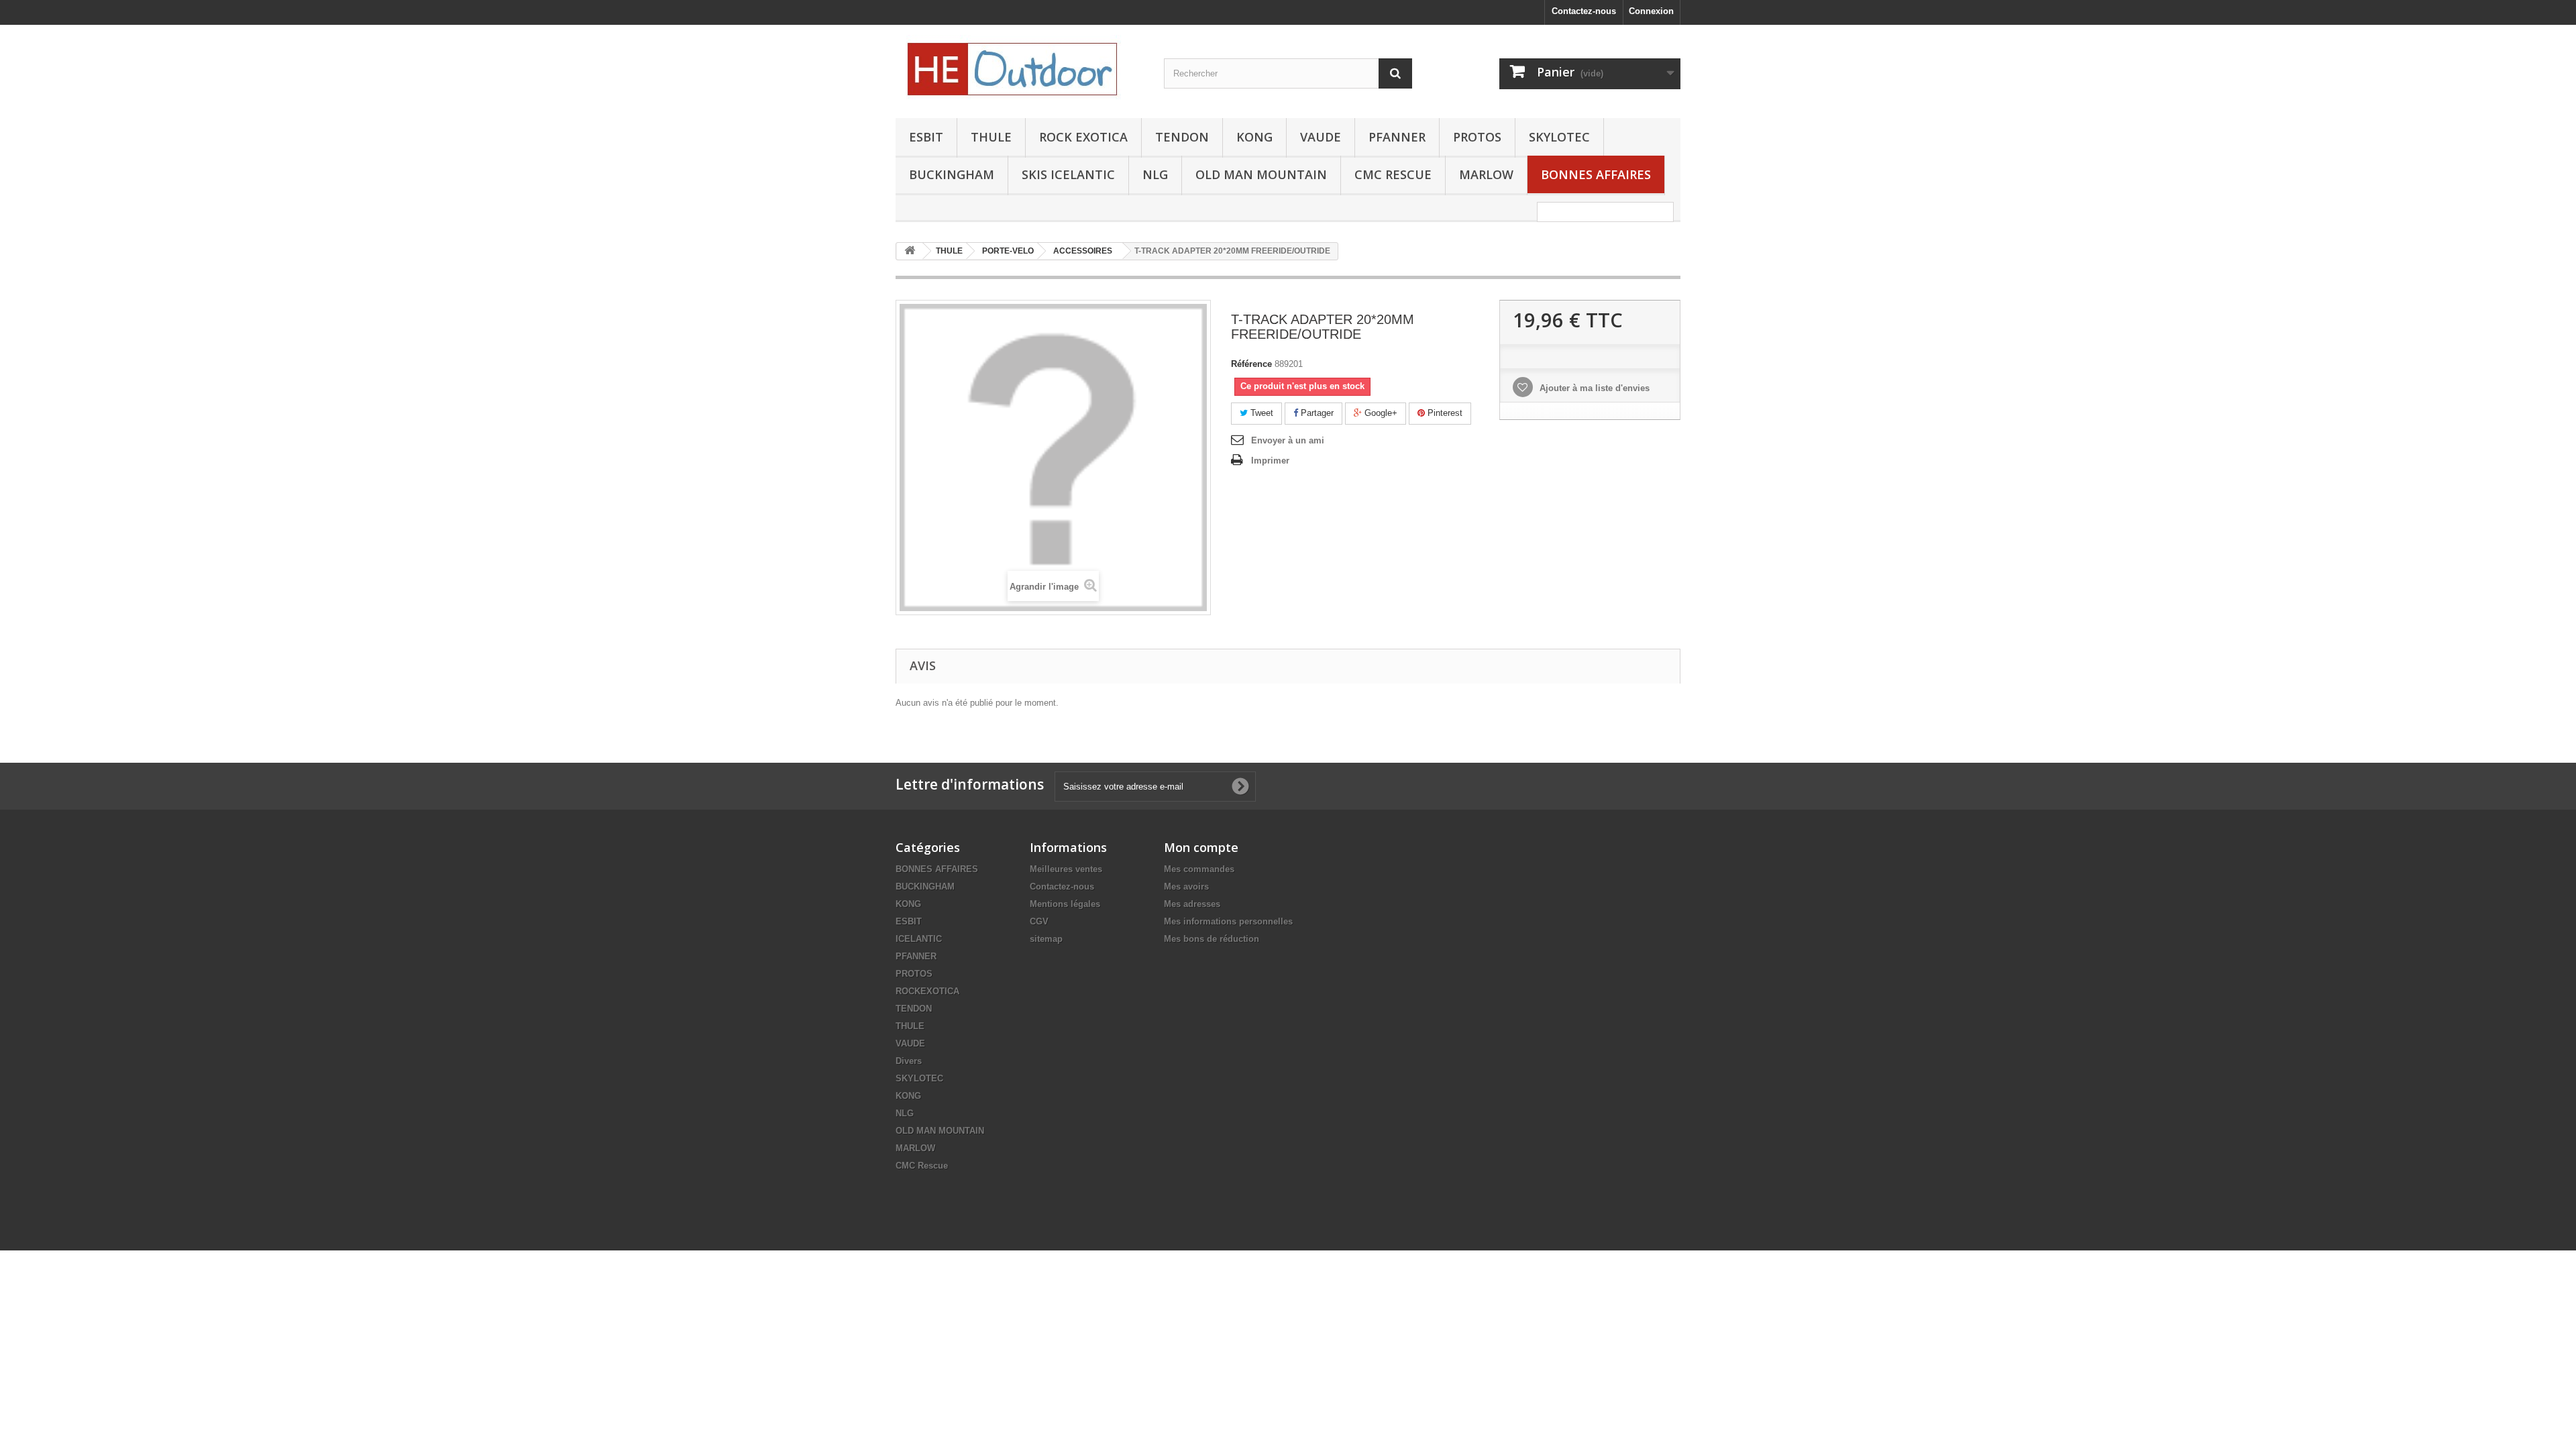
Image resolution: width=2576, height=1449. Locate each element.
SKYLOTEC (1559, 137)
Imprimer (1270, 461)
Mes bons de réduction (1212, 939)
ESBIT (926, 137)
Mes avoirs (1186, 887)
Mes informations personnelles (1228, 921)
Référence (1251, 364)
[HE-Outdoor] (1020, 68)
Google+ (1380, 413)
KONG (1254, 137)
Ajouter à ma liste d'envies (1593, 388)
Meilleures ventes (1066, 869)
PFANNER (1397, 137)
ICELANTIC (919, 939)
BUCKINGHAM (952, 174)
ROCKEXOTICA (927, 991)
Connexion (1651, 11)
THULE (991, 137)
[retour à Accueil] (910, 251)
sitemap (1046, 939)
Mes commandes (1199, 869)
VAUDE (1321, 137)
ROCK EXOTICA (1083, 137)
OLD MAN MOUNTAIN (1261, 174)
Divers (909, 1061)
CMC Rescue (922, 1166)
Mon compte (1201, 847)
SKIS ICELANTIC (1068, 174)
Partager (1316, 413)
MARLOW (1486, 174)
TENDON (1182, 137)
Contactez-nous (1584, 11)
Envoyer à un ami (1288, 440)
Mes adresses (1192, 904)
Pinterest (1444, 413)
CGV (1039, 921)
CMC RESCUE (1393, 174)
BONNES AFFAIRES (1596, 174)
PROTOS (1477, 137)
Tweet (1260, 413)
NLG (1155, 174)
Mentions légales (1065, 904)
